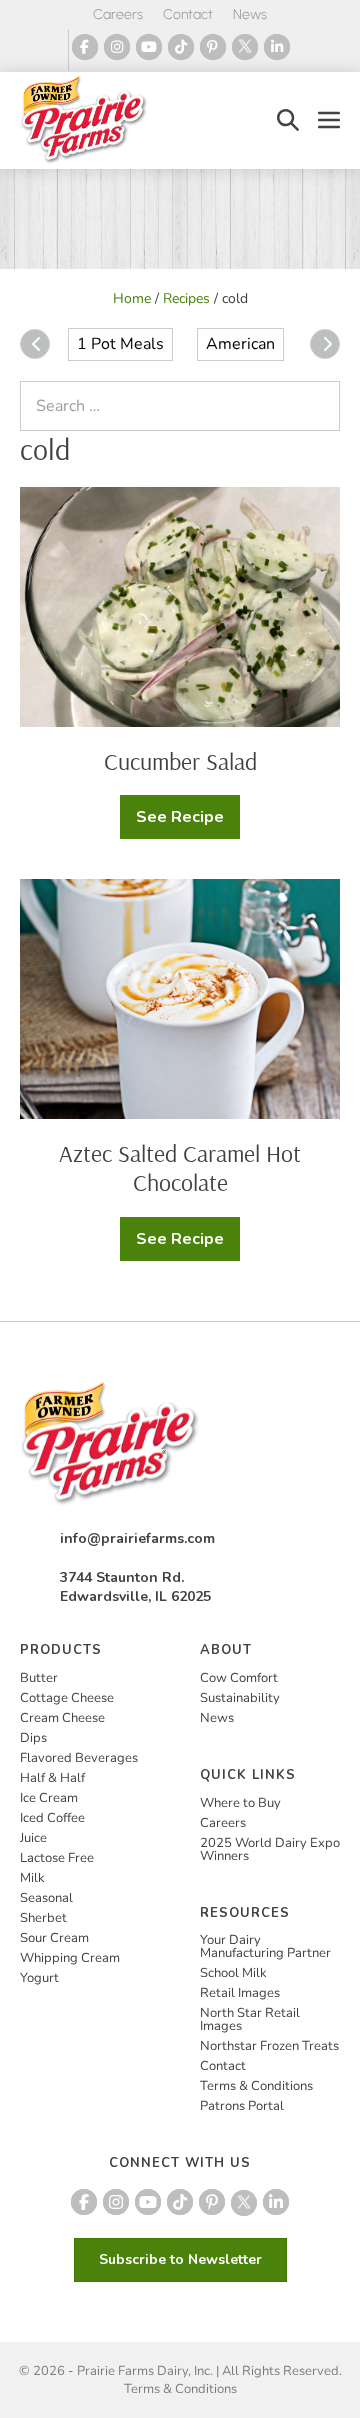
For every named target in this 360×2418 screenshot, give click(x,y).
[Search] (320, 406)
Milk (32, 1878)
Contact (188, 14)
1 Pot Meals (120, 344)
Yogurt (39, 1978)
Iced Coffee (52, 1818)
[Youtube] (149, 47)
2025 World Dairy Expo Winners (270, 1849)
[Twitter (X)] (245, 47)
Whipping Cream (70, 1958)
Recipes (186, 298)
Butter (39, 1678)
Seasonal (46, 1898)
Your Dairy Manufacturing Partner (265, 1946)
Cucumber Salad (180, 761)
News (250, 14)
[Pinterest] (213, 47)
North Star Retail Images (250, 2019)
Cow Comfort (239, 1678)
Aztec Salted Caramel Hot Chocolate (180, 1167)
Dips (33, 1738)
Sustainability (240, 1698)
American (240, 344)
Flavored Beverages (79, 1758)
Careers (118, 14)
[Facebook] (85, 47)
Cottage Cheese (67, 1698)
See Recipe (188, 822)
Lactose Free (57, 1858)
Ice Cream (49, 1798)
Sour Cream (54, 1938)
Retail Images (240, 1993)
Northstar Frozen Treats (269, 2046)
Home (132, 298)
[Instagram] (117, 47)
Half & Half (52, 1778)
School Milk (233, 1973)
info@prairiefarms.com (137, 1538)
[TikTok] (181, 47)
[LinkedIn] (277, 47)
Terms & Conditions (256, 2086)
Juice (33, 1838)
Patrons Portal (242, 2106)
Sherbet (43, 1918)
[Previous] (35, 344)
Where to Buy (240, 1803)
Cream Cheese (62, 1718)
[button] (288, 120)
